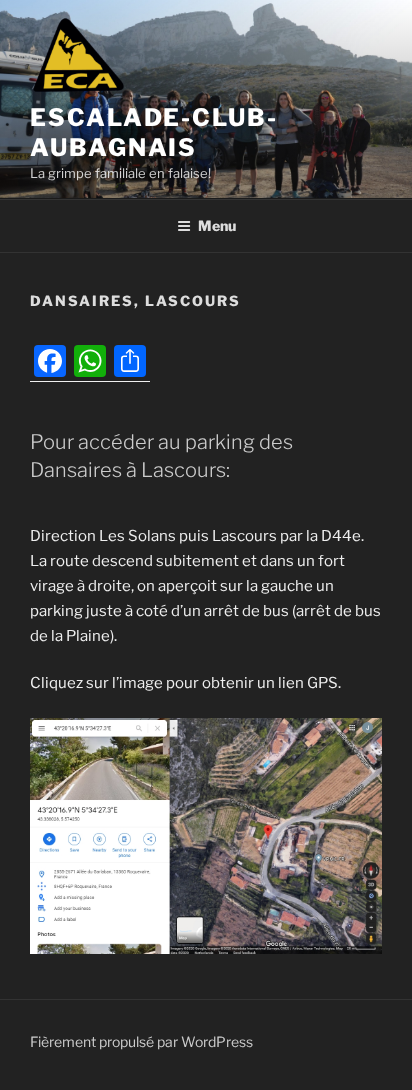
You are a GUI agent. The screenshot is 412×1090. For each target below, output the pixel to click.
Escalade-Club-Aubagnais (154, 132)
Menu (217, 225)
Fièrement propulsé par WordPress (141, 1041)
